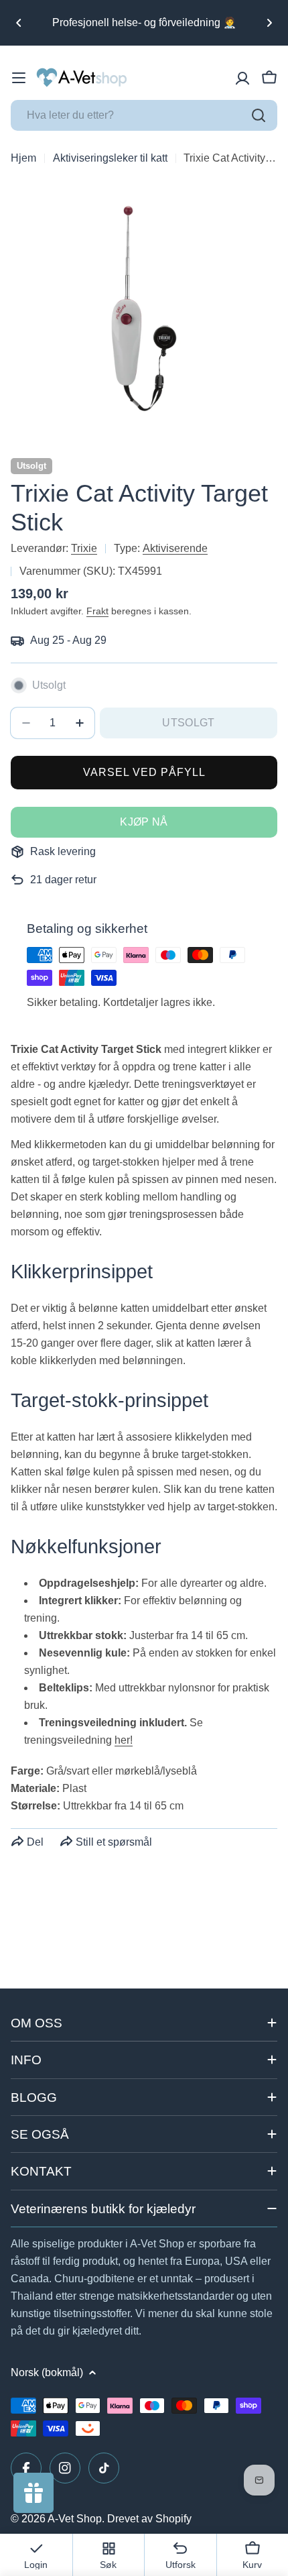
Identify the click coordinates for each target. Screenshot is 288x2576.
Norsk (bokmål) (47, 2372)
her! (124, 1740)
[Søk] (259, 115)
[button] (19, 23)
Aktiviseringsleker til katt (110, 158)
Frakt (97, 611)
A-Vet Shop (75, 2519)
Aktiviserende (175, 548)
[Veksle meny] (19, 78)
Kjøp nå (144, 822)
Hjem (23, 158)
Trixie (84, 548)
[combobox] (144, 115)
